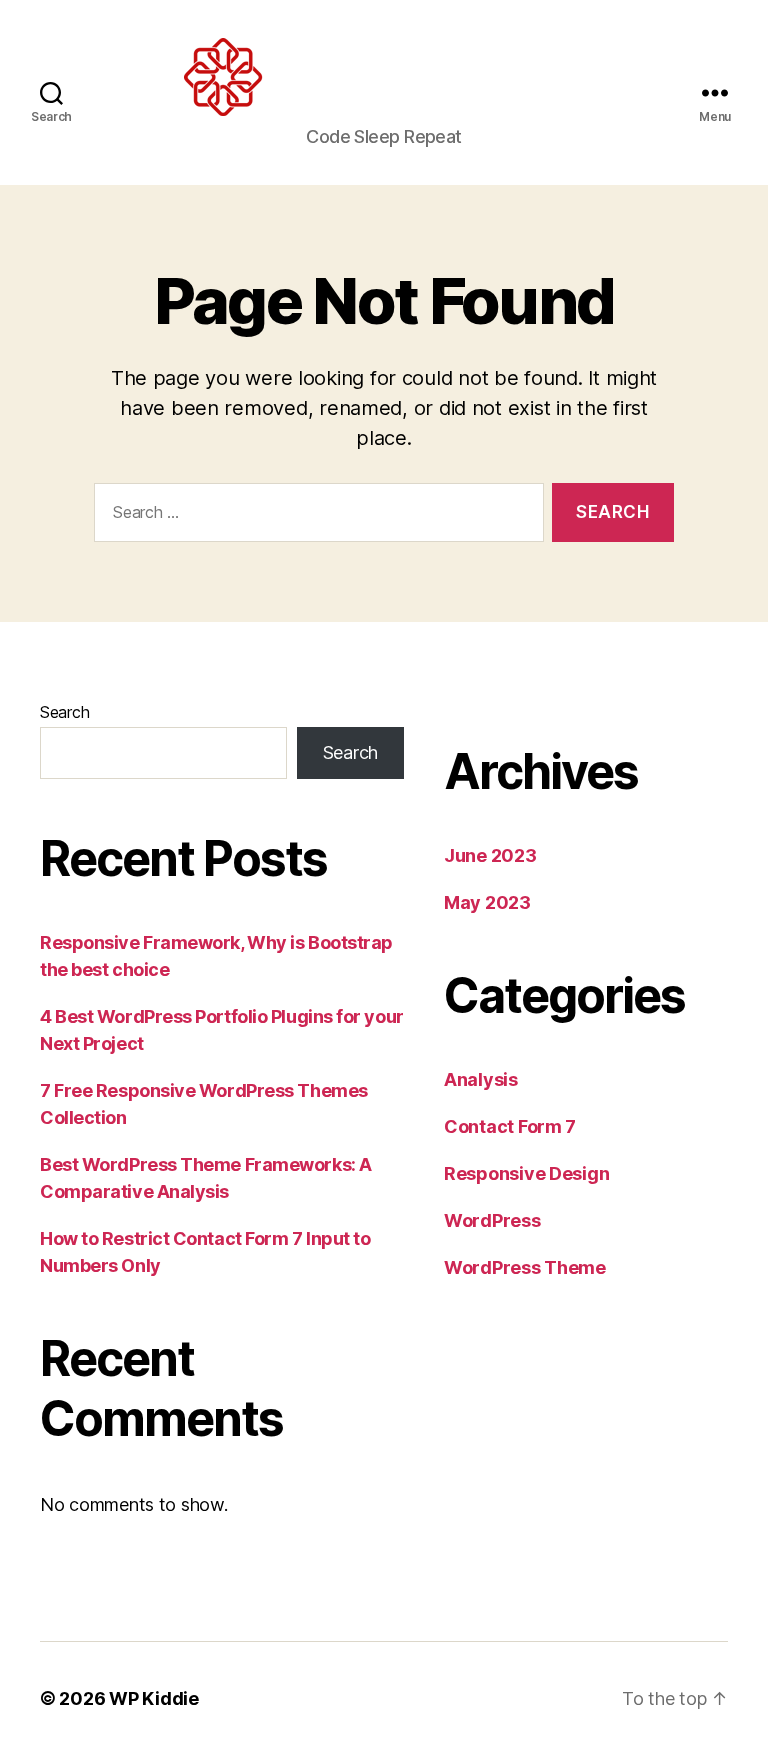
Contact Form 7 (510, 1126)
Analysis (481, 1079)
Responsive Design (526, 1173)
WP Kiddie (154, 1698)
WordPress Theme (525, 1267)
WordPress (492, 1220)
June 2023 (490, 855)
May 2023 (487, 902)
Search (64, 712)
